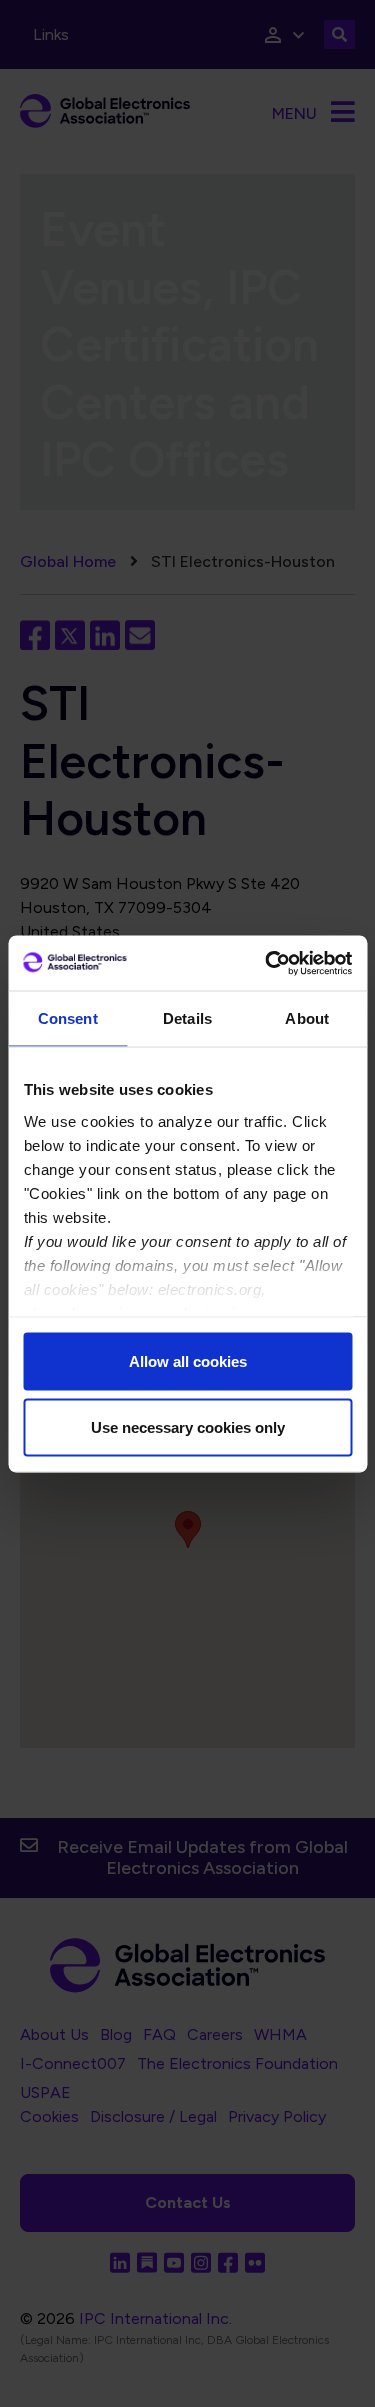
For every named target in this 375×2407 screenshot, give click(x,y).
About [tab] (307, 1018)
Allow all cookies (188, 1361)
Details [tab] (187, 1018)
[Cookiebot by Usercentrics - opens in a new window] (267, 963)
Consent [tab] (68, 1018)
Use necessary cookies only (188, 1426)
